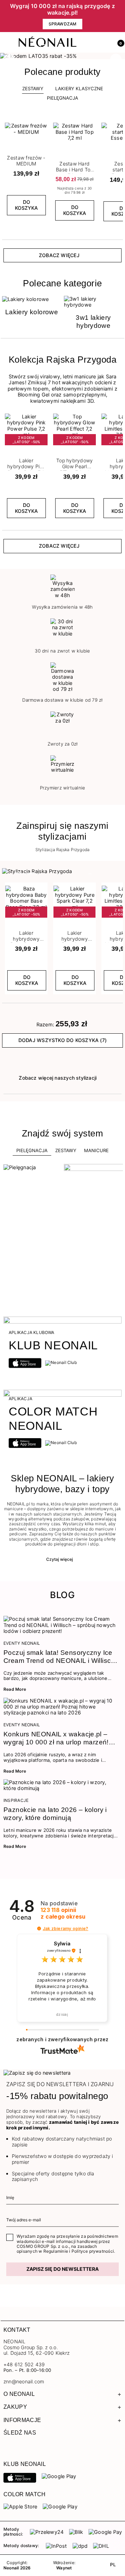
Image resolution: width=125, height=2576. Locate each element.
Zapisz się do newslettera (62, 2269)
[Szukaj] (88, 43)
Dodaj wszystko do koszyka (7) (62, 1040)
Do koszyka (26, 205)
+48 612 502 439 (24, 2364)
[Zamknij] (120, 16)
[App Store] (20, 2477)
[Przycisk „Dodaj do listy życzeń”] (43, 125)
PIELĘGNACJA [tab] (62, 98)
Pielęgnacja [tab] (32, 1150)
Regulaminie (56, 2251)
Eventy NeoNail (22, 1643)
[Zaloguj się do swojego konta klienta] (103, 43)
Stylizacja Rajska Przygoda (63, 850)
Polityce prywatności (93, 2251)
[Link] (62, 56)
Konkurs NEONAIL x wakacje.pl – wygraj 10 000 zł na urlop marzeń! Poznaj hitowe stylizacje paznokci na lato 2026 (61, 1738)
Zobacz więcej (59, 255)
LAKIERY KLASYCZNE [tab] (79, 88)
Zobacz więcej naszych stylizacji (58, 1078)
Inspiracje (16, 1800)
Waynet (64, 2568)
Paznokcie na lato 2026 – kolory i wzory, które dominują (55, 1814)
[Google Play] (59, 2476)
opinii (63, 1913)
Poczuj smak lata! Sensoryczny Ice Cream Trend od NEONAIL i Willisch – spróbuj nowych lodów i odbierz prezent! (59, 1657)
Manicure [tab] (96, 1150)
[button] (118, 43)
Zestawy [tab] (33, 88)
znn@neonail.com (24, 2382)
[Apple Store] (20, 2506)
